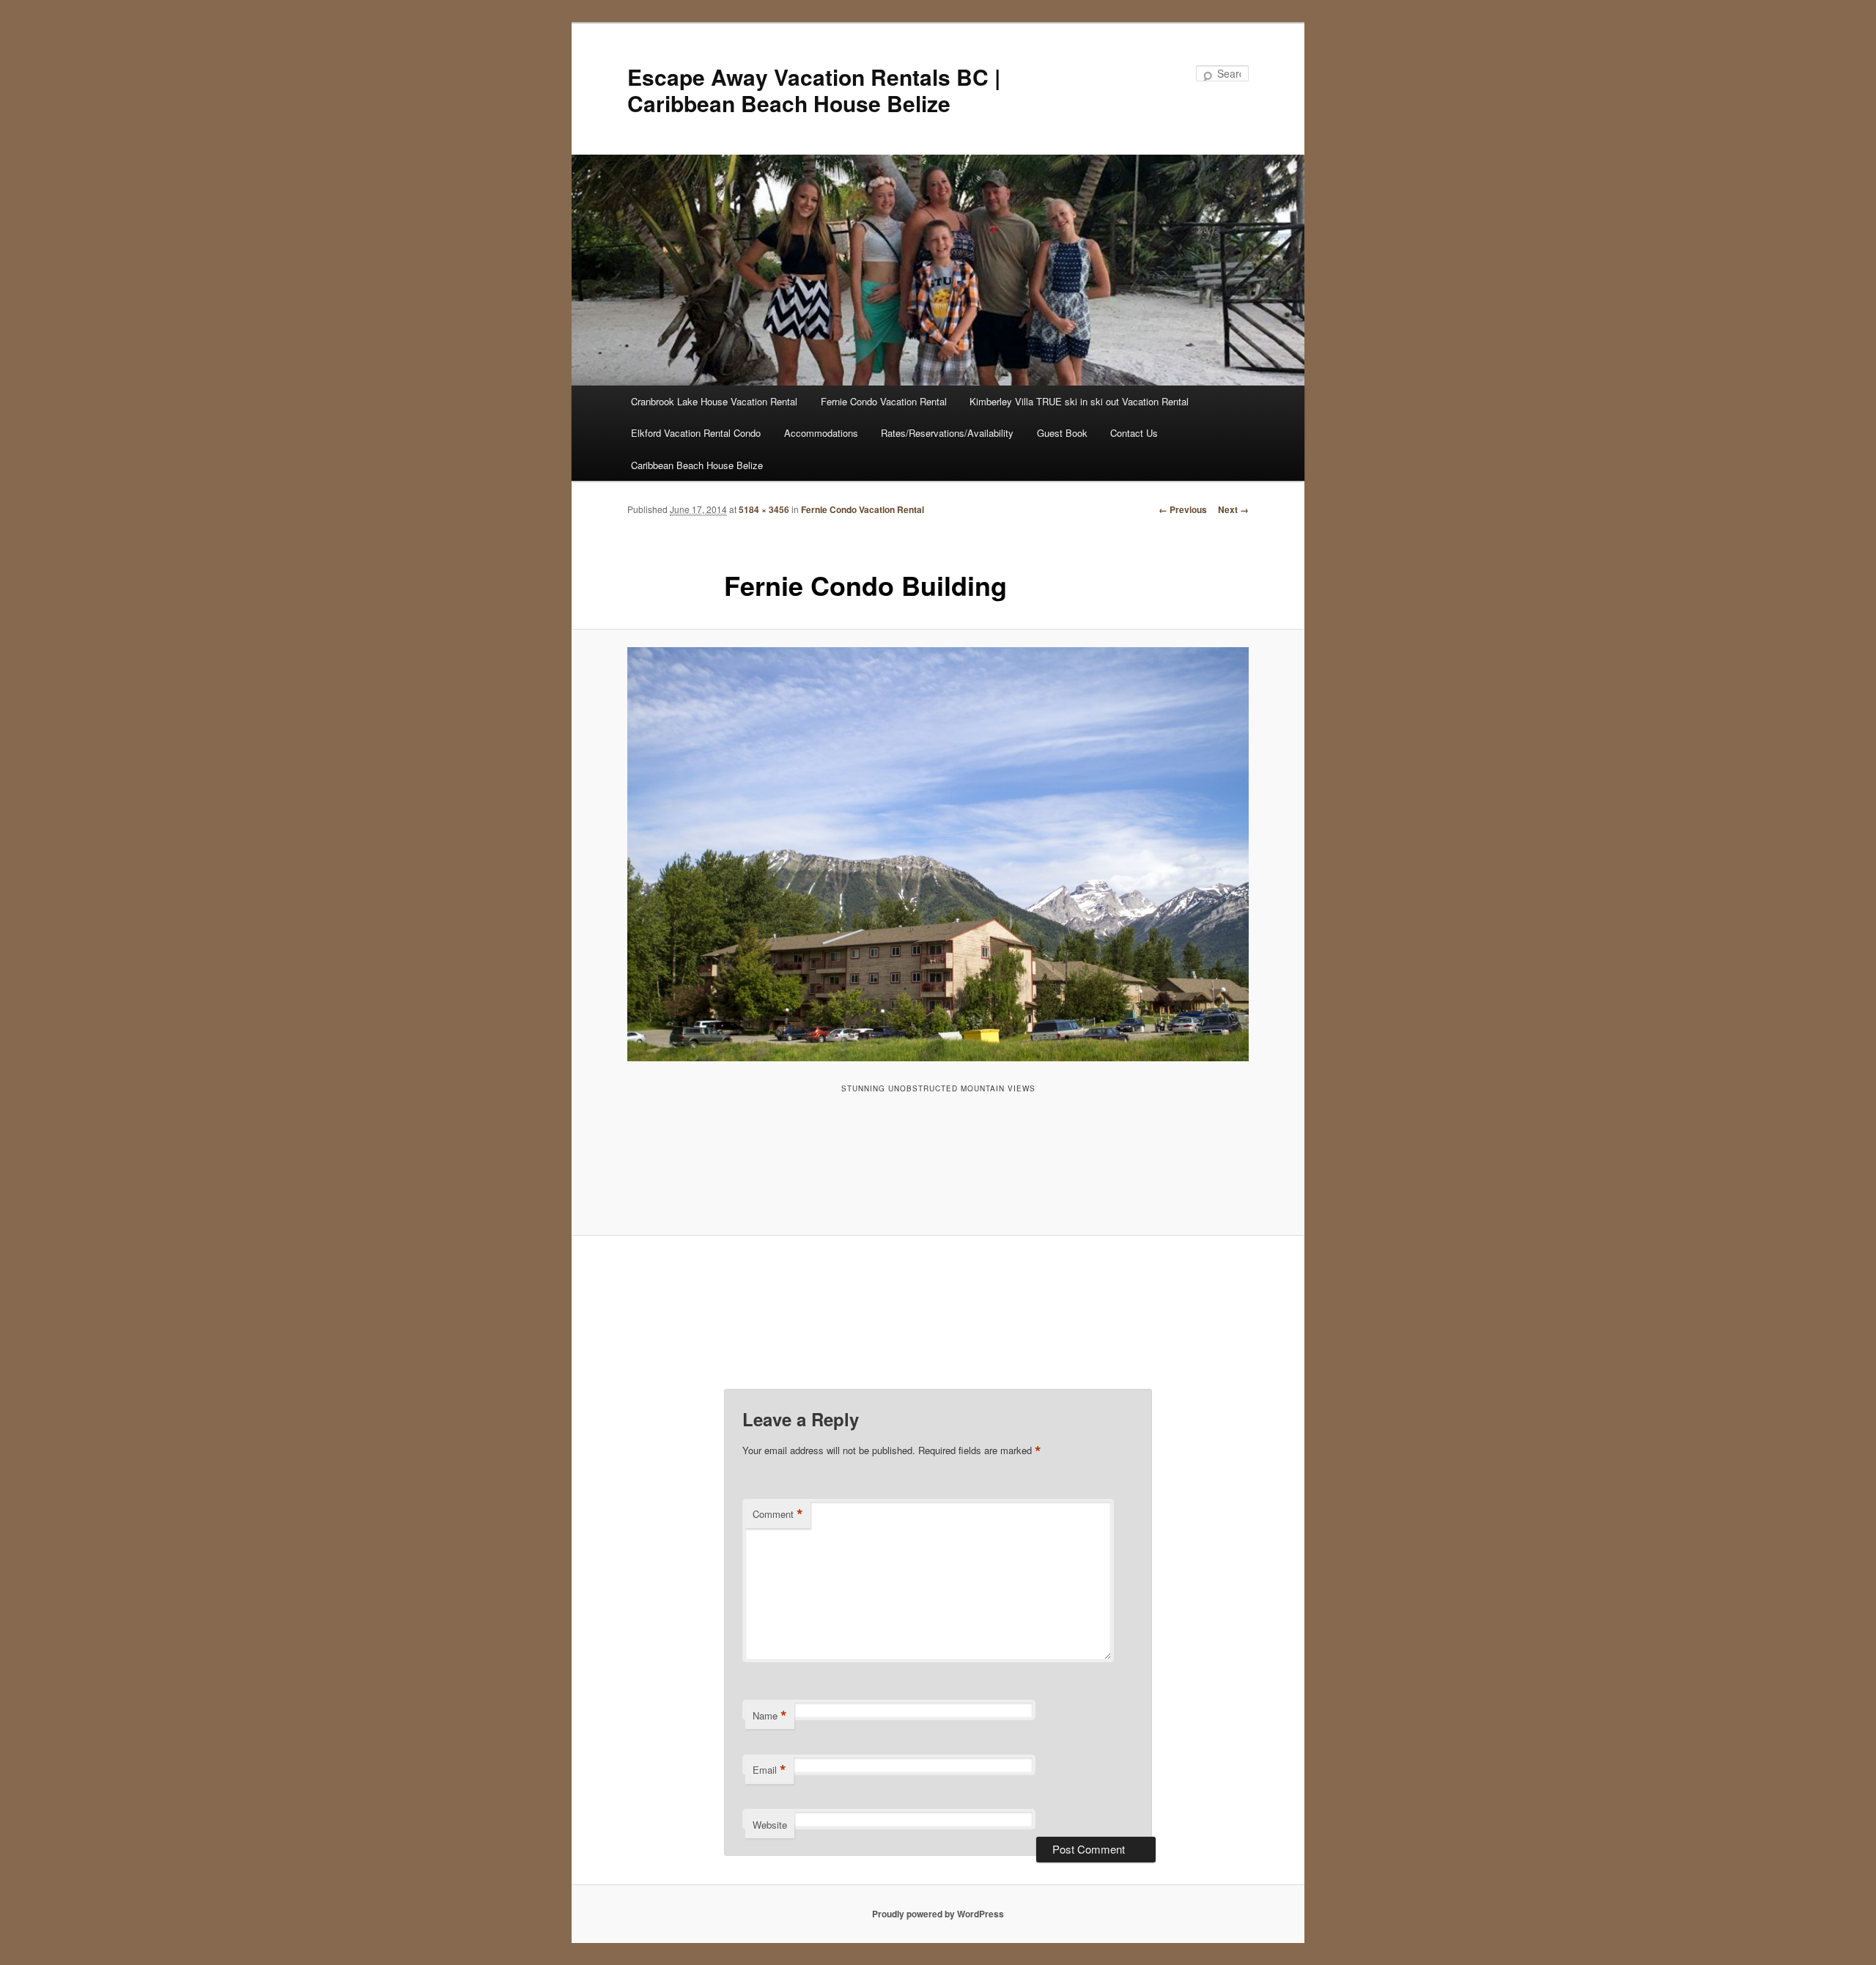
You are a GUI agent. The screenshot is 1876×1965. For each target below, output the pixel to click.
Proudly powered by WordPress (938, 1914)
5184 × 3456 (764, 509)
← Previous (1183, 509)
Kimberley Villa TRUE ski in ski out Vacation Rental (1079, 401)
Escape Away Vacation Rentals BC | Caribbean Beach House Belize (814, 90)
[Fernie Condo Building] (938, 854)
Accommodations (821, 433)
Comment (778, 1514)
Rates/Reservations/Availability (947, 433)
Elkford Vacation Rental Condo (696, 433)
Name (770, 1716)
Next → (1233, 509)
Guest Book (1062, 433)
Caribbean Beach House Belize (697, 465)
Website (770, 1825)
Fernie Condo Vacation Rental (884, 401)
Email (769, 1770)
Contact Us (1134, 433)
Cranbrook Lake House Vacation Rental (714, 401)
